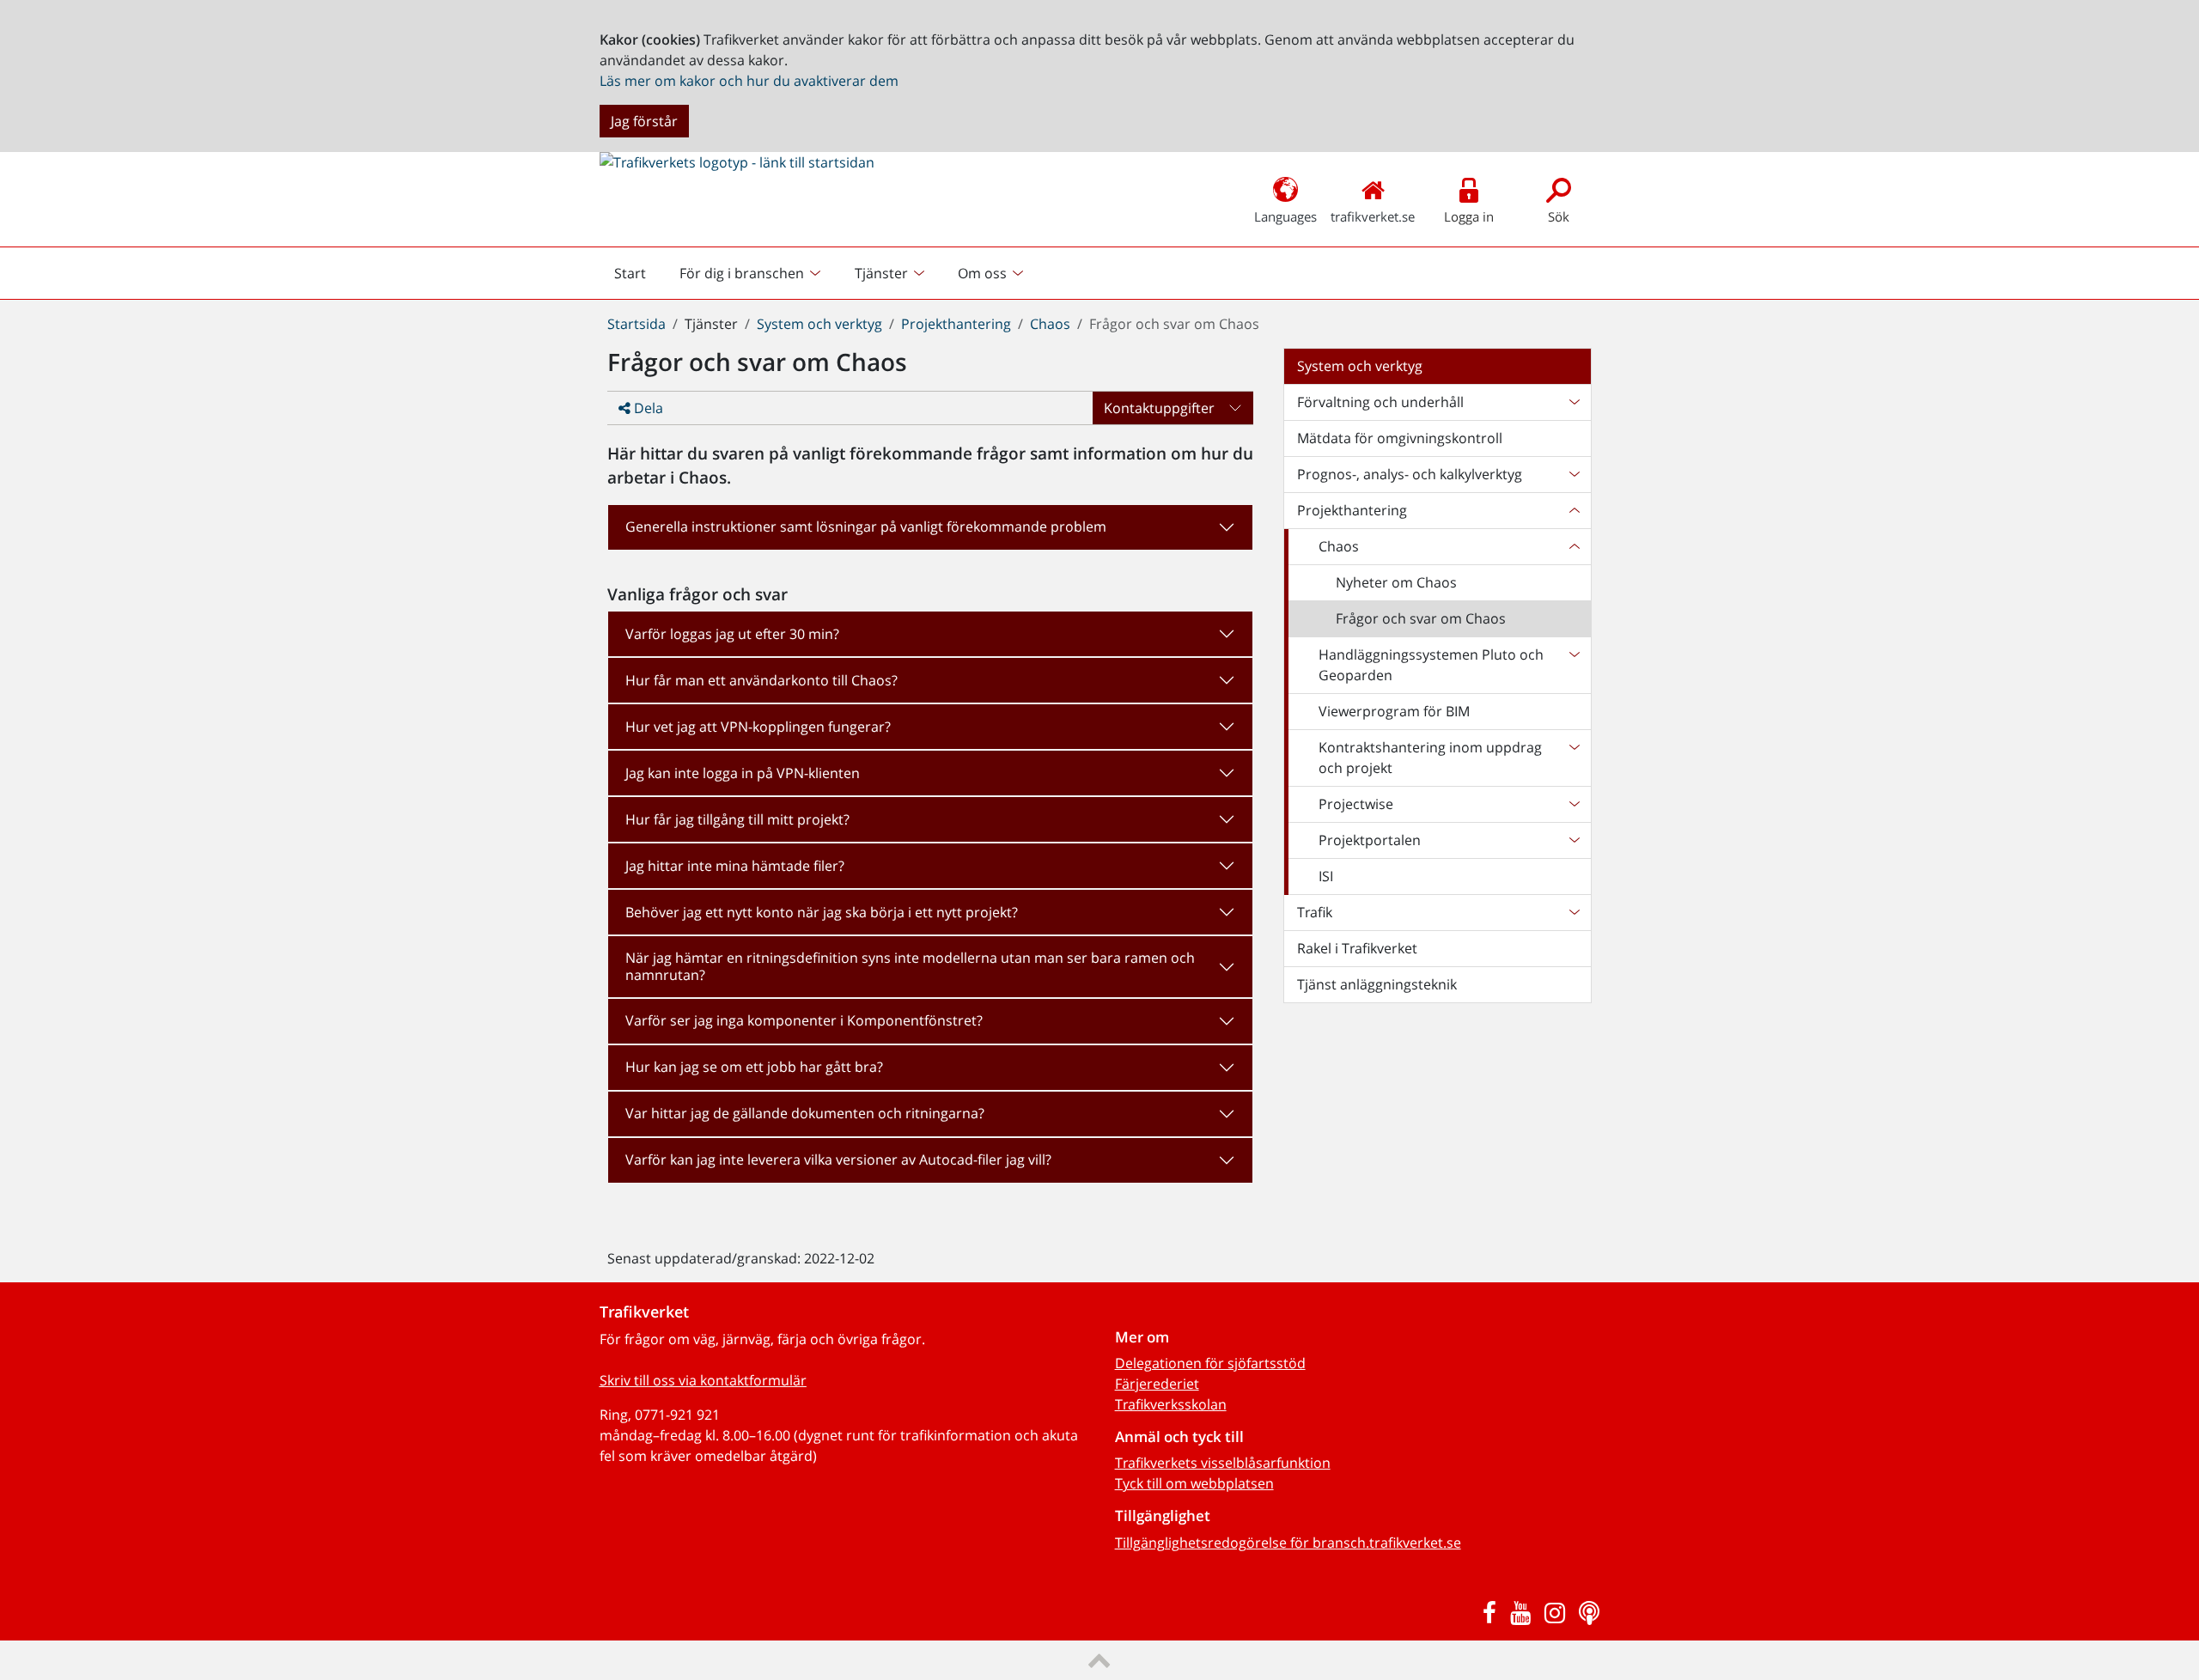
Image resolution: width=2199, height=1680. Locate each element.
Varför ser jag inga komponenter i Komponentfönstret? (804, 1020)
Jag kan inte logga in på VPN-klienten (743, 773)
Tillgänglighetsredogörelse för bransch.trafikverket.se (1288, 1543)
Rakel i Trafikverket (1357, 948)
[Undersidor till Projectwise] (1574, 804)
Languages (1285, 216)
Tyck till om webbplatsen (1194, 1483)
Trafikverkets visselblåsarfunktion (1223, 1463)
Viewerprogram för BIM (1394, 711)
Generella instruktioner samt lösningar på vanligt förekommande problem (866, 527)
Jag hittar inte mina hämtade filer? (735, 866)
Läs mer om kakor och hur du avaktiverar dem (749, 81)
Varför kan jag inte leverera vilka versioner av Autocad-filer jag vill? (838, 1160)
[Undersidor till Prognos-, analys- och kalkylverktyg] (1574, 474)
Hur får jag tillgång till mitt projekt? (737, 819)
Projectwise (1356, 804)
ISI (1326, 876)
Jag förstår (644, 121)
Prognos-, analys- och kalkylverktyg (1410, 474)
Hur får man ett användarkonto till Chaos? (761, 680)
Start (637, 277)
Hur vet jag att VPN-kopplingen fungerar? (758, 727)
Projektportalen (1370, 840)
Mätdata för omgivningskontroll (1400, 438)
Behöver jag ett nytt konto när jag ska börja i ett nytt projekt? (822, 912)
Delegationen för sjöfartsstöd (1210, 1363)
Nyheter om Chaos (1396, 582)
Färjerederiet (1157, 1384)
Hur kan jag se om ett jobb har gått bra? (754, 1067)
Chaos (1050, 324)
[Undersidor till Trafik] (1574, 912)
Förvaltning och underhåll (1380, 402)
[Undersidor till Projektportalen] (1574, 840)
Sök (1559, 216)
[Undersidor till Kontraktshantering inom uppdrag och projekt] (1574, 758)
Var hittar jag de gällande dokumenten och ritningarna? (805, 1113)
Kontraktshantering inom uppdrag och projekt (1430, 758)
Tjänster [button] (881, 273)
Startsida (637, 324)
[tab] (930, 527)
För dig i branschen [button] (742, 273)
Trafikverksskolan (1171, 1404)
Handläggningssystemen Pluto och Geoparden (1431, 665)
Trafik (1315, 912)
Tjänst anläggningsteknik (1377, 984)
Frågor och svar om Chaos (1421, 618)
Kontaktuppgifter (1159, 408)
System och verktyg (819, 324)
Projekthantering (956, 324)
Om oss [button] (982, 273)
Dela (647, 408)
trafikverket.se (1373, 216)
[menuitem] (752, 273)
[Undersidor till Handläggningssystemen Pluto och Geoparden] (1574, 665)
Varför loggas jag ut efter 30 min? (732, 634)
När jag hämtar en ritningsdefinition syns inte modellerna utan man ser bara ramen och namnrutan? (910, 966)
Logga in (1469, 216)
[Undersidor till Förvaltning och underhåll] (1574, 402)
